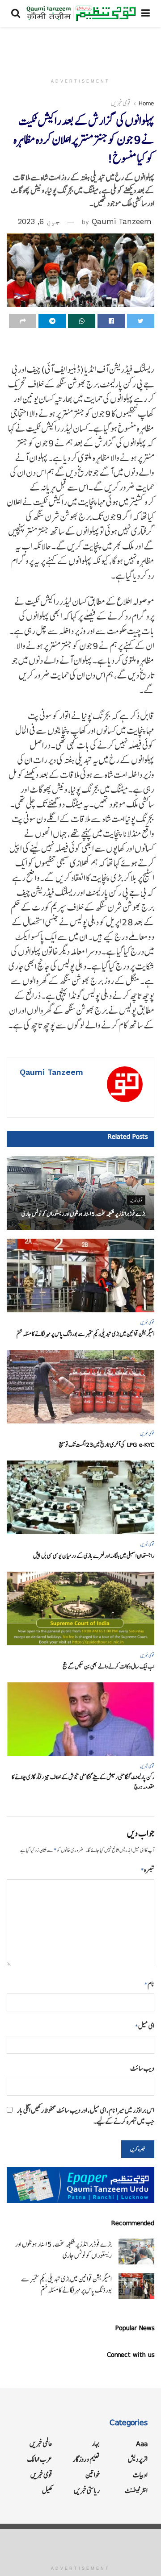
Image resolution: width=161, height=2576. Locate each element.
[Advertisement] (80, 47)
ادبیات (140, 2475)
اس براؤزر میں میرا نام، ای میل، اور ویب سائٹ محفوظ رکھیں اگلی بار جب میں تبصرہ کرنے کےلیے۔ (86, 2116)
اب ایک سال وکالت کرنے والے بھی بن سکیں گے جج (108, 1667)
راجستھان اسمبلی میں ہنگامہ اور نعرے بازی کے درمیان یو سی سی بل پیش (94, 1556)
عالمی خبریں (41, 2444)
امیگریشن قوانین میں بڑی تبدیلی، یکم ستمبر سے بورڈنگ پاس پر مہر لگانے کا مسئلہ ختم (85, 1334)
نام (149, 1984)
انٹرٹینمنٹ (136, 2491)
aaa (142, 2444)
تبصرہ (148, 1870)
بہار (96, 2444)
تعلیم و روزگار (86, 2459)
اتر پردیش (138, 2459)
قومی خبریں (121, 103)
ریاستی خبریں (87, 2491)
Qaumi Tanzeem (122, 221)
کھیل (47, 2491)
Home (146, 103)
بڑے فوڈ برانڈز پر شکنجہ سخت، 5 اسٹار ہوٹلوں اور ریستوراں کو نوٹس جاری (83, 1214)
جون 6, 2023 (39, 221)
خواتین (93, 2475)
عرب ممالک (40, 2459)
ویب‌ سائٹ (142, 2068)
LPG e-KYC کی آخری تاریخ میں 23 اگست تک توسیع (106, 1445)
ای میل (145, 2026)
